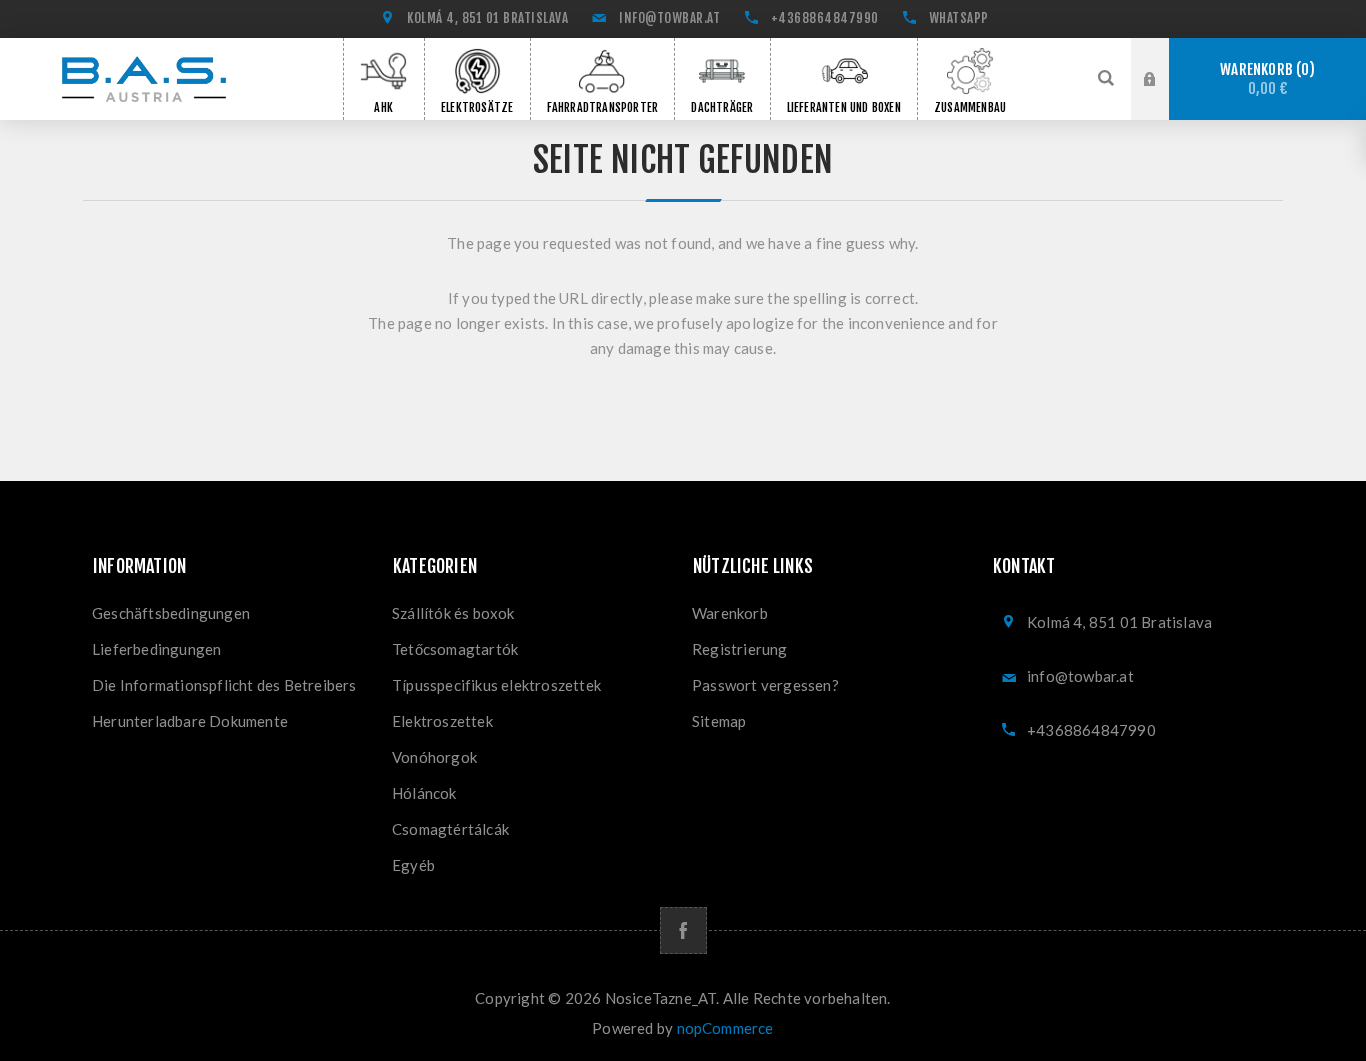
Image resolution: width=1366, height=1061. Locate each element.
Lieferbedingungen (156, 649)
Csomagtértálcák (450, 829)
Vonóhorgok (434, 757)
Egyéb (413, 865)
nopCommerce (725, 1028)
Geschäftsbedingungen (171, 613)
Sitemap (719, 721)
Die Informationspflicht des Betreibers (224, 685)
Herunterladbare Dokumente (190, 721)
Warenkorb (1264, 79)
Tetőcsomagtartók (455, 649)
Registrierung (1165, 98)
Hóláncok (424, 793)
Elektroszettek (442, 721)
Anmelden (1165, 57)
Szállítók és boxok (453, 613)
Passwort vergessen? (765, 685)
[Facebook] (683, 930)
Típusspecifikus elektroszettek (496, 685)
